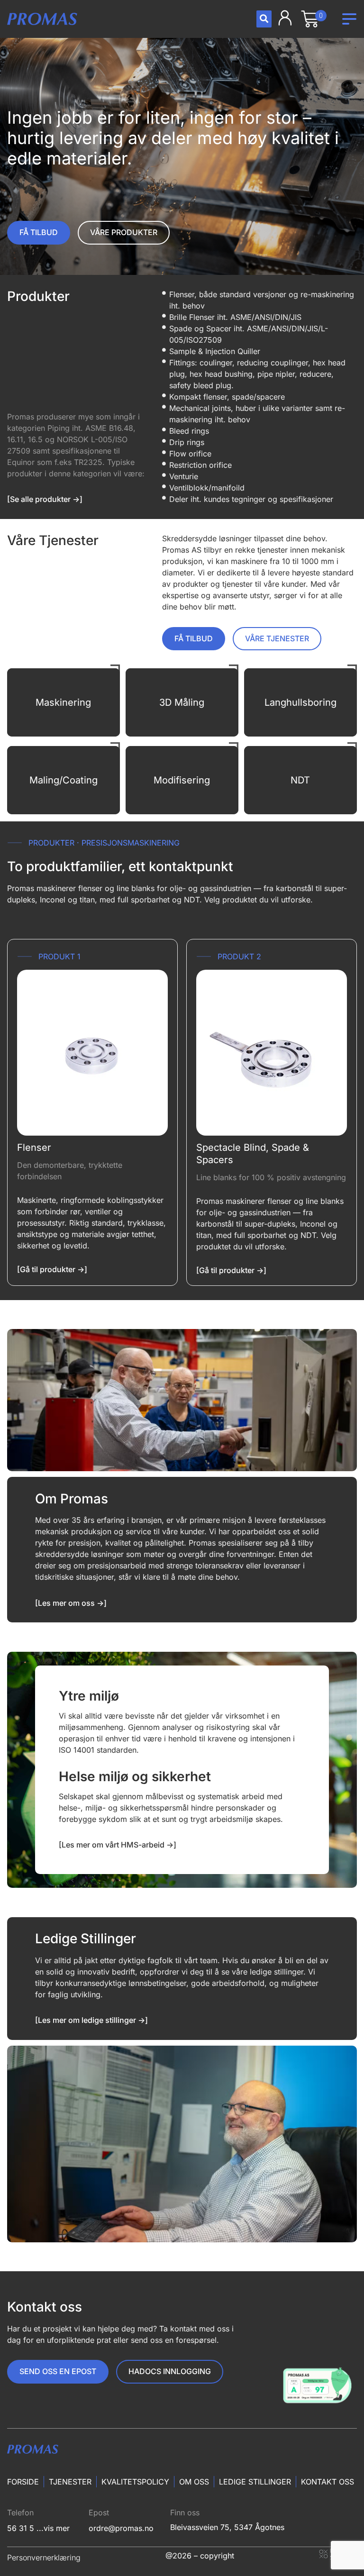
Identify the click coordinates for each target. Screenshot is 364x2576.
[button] (349, 19)
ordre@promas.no (121, 2528)
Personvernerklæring (44, 2558)
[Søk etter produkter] (264, 19)
